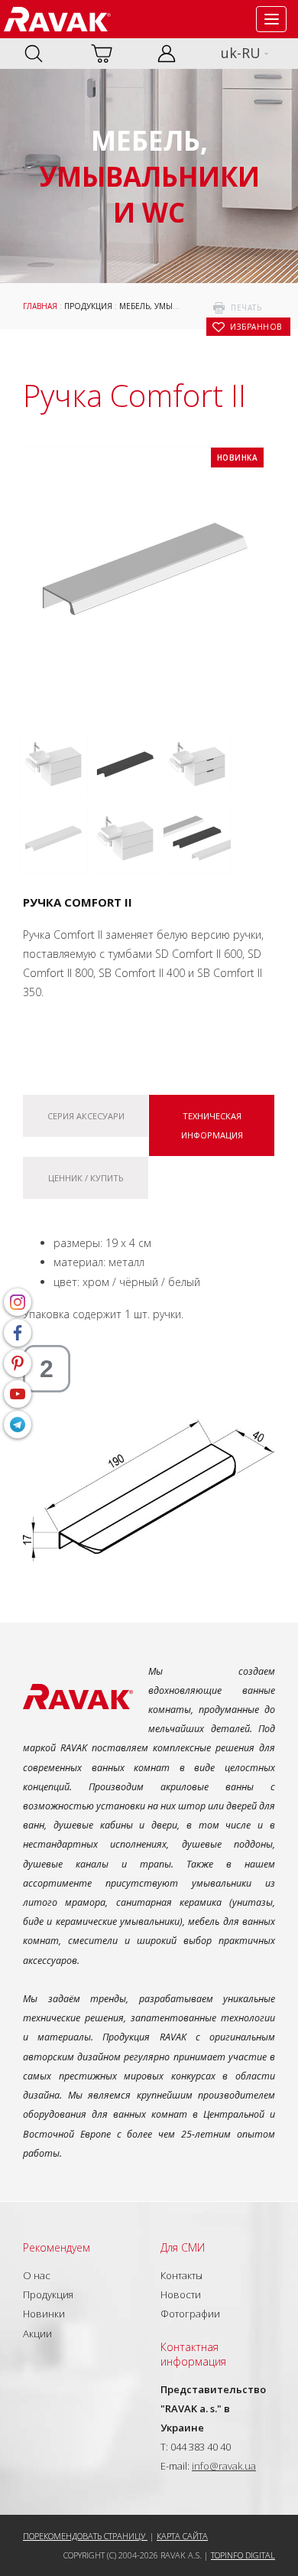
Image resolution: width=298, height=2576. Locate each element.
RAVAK (57, 19)
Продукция (88, 306)
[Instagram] (18, 1302)
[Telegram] (18, 1425)
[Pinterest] (18, 1363)
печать (246, 308)
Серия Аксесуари (86, 1116)
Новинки (44, 2314)
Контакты (181, 2275)
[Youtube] (18, 1394)
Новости (181, 2294)
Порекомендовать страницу (85, 2536)
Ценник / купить (86, 1178)
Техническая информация (212, 1125)
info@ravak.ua (224, 2466)
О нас (37, 2275)
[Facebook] (18, 1333)
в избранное (256, 327)
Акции (37, 2333)
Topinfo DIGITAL (243, 2555)
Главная (40, 306)
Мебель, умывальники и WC (178, 306)
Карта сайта (182, 2536)
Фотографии (190, 2314)
